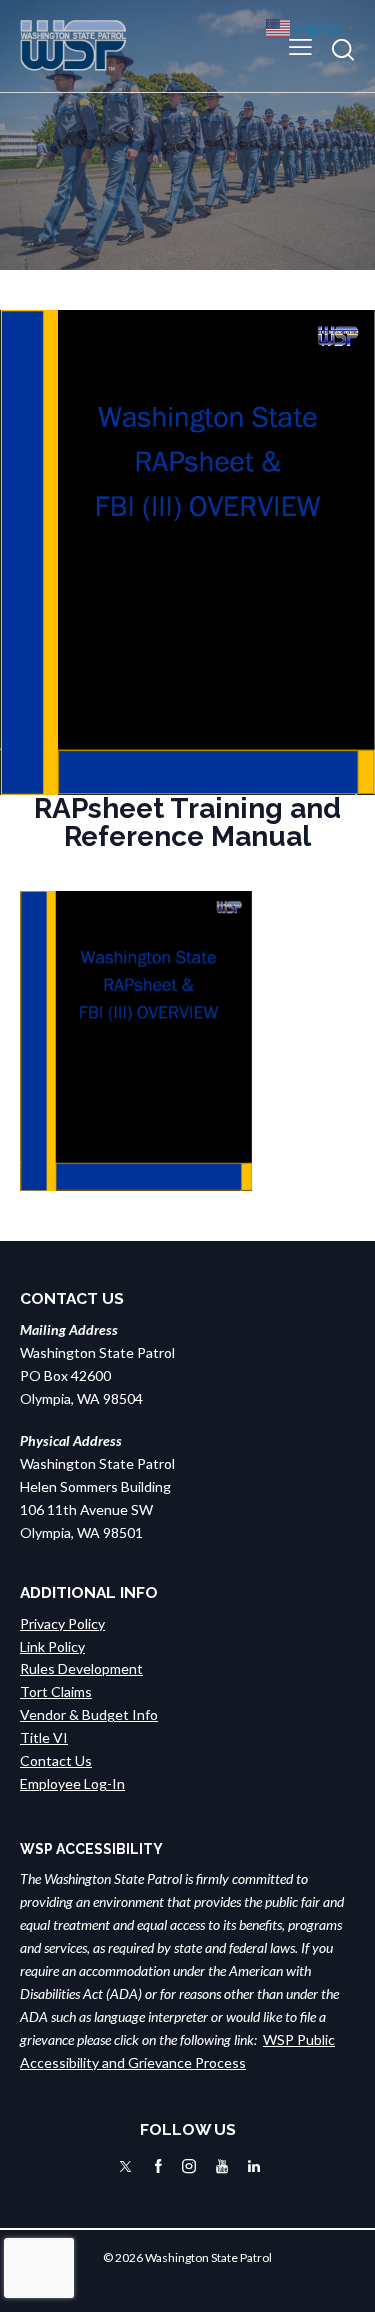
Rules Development (81, 1668)
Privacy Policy (62, 1623)
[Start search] (343, 49)
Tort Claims (56, 1691)
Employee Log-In (72, 1783)
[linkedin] (254, 2166)
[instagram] (189, 2166)
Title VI (44, 1737)
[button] (300, 45)
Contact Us (56, 1760)
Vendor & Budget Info (89, 1714)
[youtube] (222, 2166)
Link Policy (52, 1646)
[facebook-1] (158, 2166)
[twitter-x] (125, 2166)
